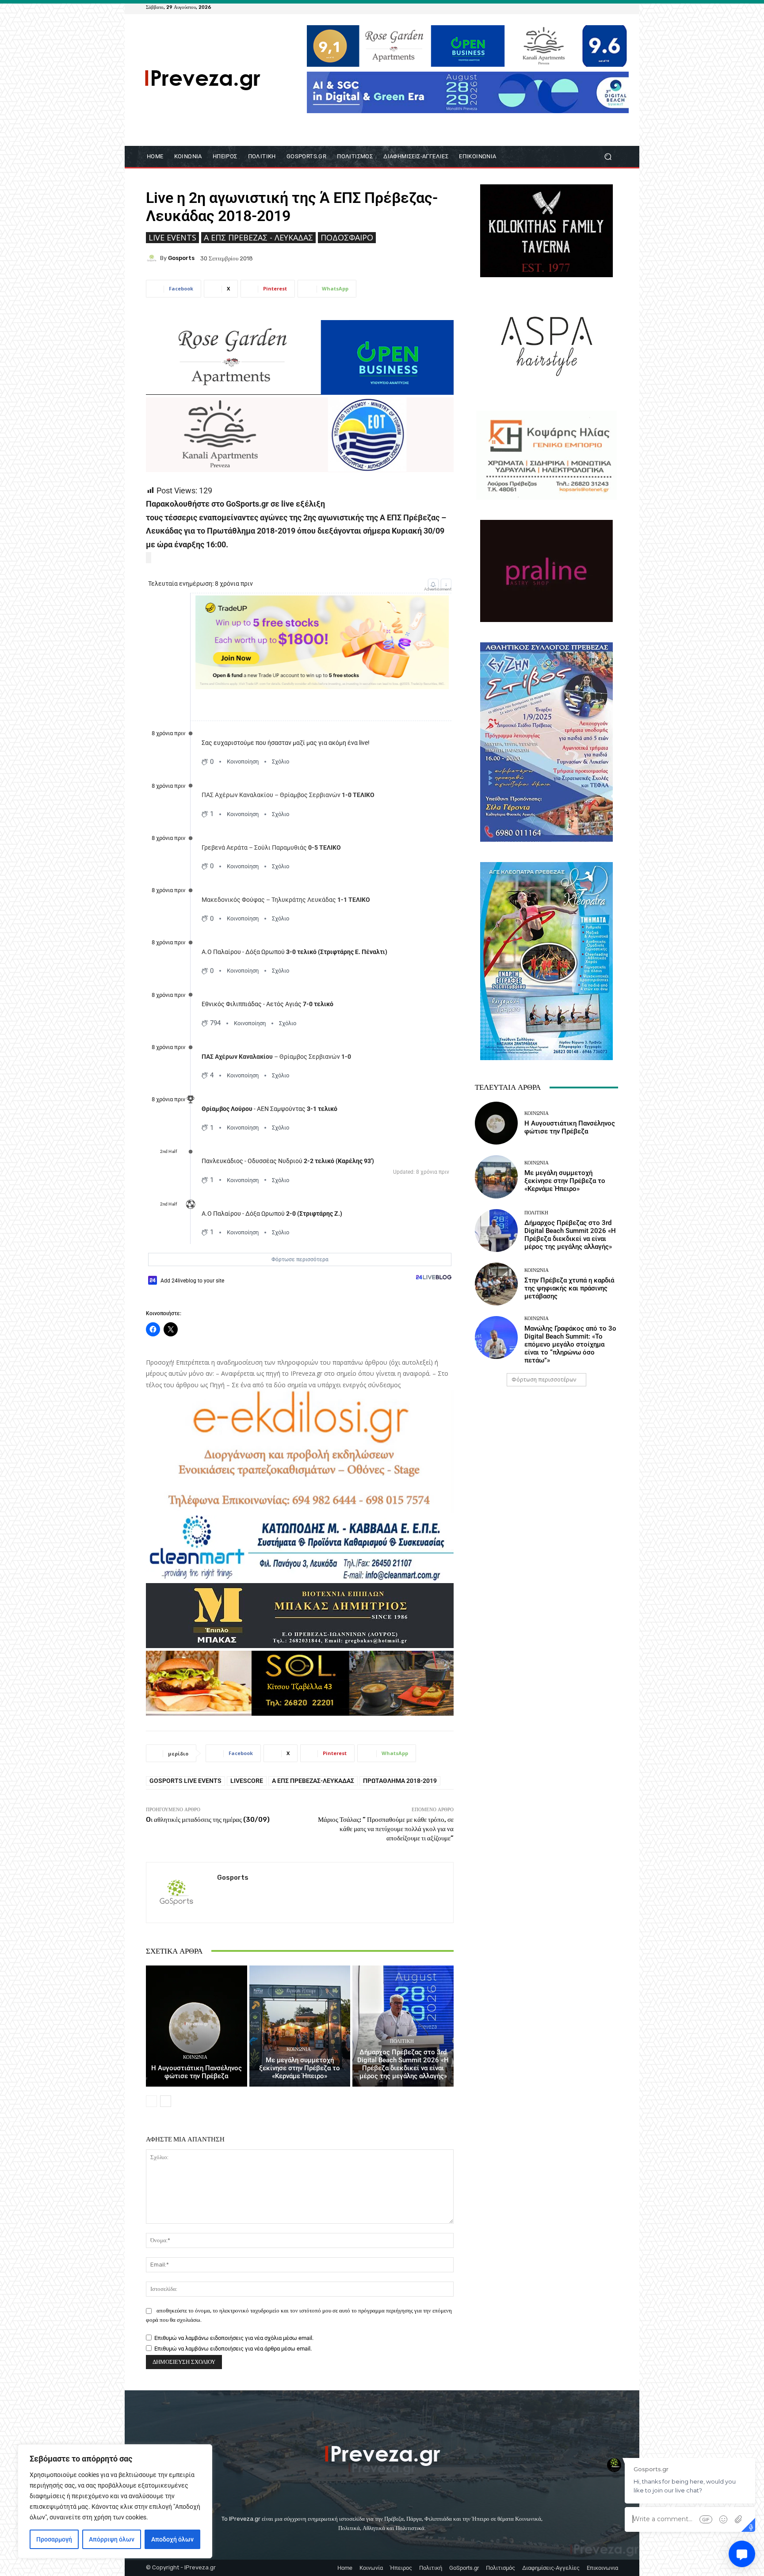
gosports (181, 258)
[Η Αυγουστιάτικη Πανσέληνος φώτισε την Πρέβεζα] (197, 2026)
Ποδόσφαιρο (347, 237)
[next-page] (166, 2101)
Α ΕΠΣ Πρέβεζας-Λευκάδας (313, 1781)
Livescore (247, 1781)
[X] (602, 7)
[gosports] (153, 258)
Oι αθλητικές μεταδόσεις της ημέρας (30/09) (208, 1820)
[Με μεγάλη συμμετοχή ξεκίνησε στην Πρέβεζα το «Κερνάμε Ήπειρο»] (300, 2026)
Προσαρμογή (54, 2539)
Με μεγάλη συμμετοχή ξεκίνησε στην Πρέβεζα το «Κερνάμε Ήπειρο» (300, 2068)
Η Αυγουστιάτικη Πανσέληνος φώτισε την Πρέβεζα (197, 2072)
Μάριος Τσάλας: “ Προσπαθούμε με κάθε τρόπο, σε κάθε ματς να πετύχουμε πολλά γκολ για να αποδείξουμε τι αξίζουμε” (386, 1829)
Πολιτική (402, 2041)
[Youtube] (613, 7)
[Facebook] (570, 7)
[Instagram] (592, 7)
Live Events (172, 237)
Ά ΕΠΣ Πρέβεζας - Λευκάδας (258, 237)
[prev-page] (151, 2101)
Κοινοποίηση (243, 761)
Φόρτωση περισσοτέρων (544, 1380)
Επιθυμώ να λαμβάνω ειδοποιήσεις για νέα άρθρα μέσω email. (233, 2349)
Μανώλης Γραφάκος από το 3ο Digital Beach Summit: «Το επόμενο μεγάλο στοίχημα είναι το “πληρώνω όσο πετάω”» (570, 1344)
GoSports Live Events (185, 1781)
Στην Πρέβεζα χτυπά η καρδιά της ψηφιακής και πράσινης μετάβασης (569, 1288)
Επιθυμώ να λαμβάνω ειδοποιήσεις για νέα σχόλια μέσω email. (234, 2338)
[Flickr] (581, 7)
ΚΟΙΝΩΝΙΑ (195, 2057)
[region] (115, 2501)
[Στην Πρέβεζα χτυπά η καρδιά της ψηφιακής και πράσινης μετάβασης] (496, 1284)
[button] (608, 157)
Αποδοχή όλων (172, 2539)
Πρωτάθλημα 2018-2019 (400, 1781)
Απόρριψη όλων (112, 2539)
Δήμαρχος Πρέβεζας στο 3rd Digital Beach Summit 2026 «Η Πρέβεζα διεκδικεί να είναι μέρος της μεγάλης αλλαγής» (403, 2064)
